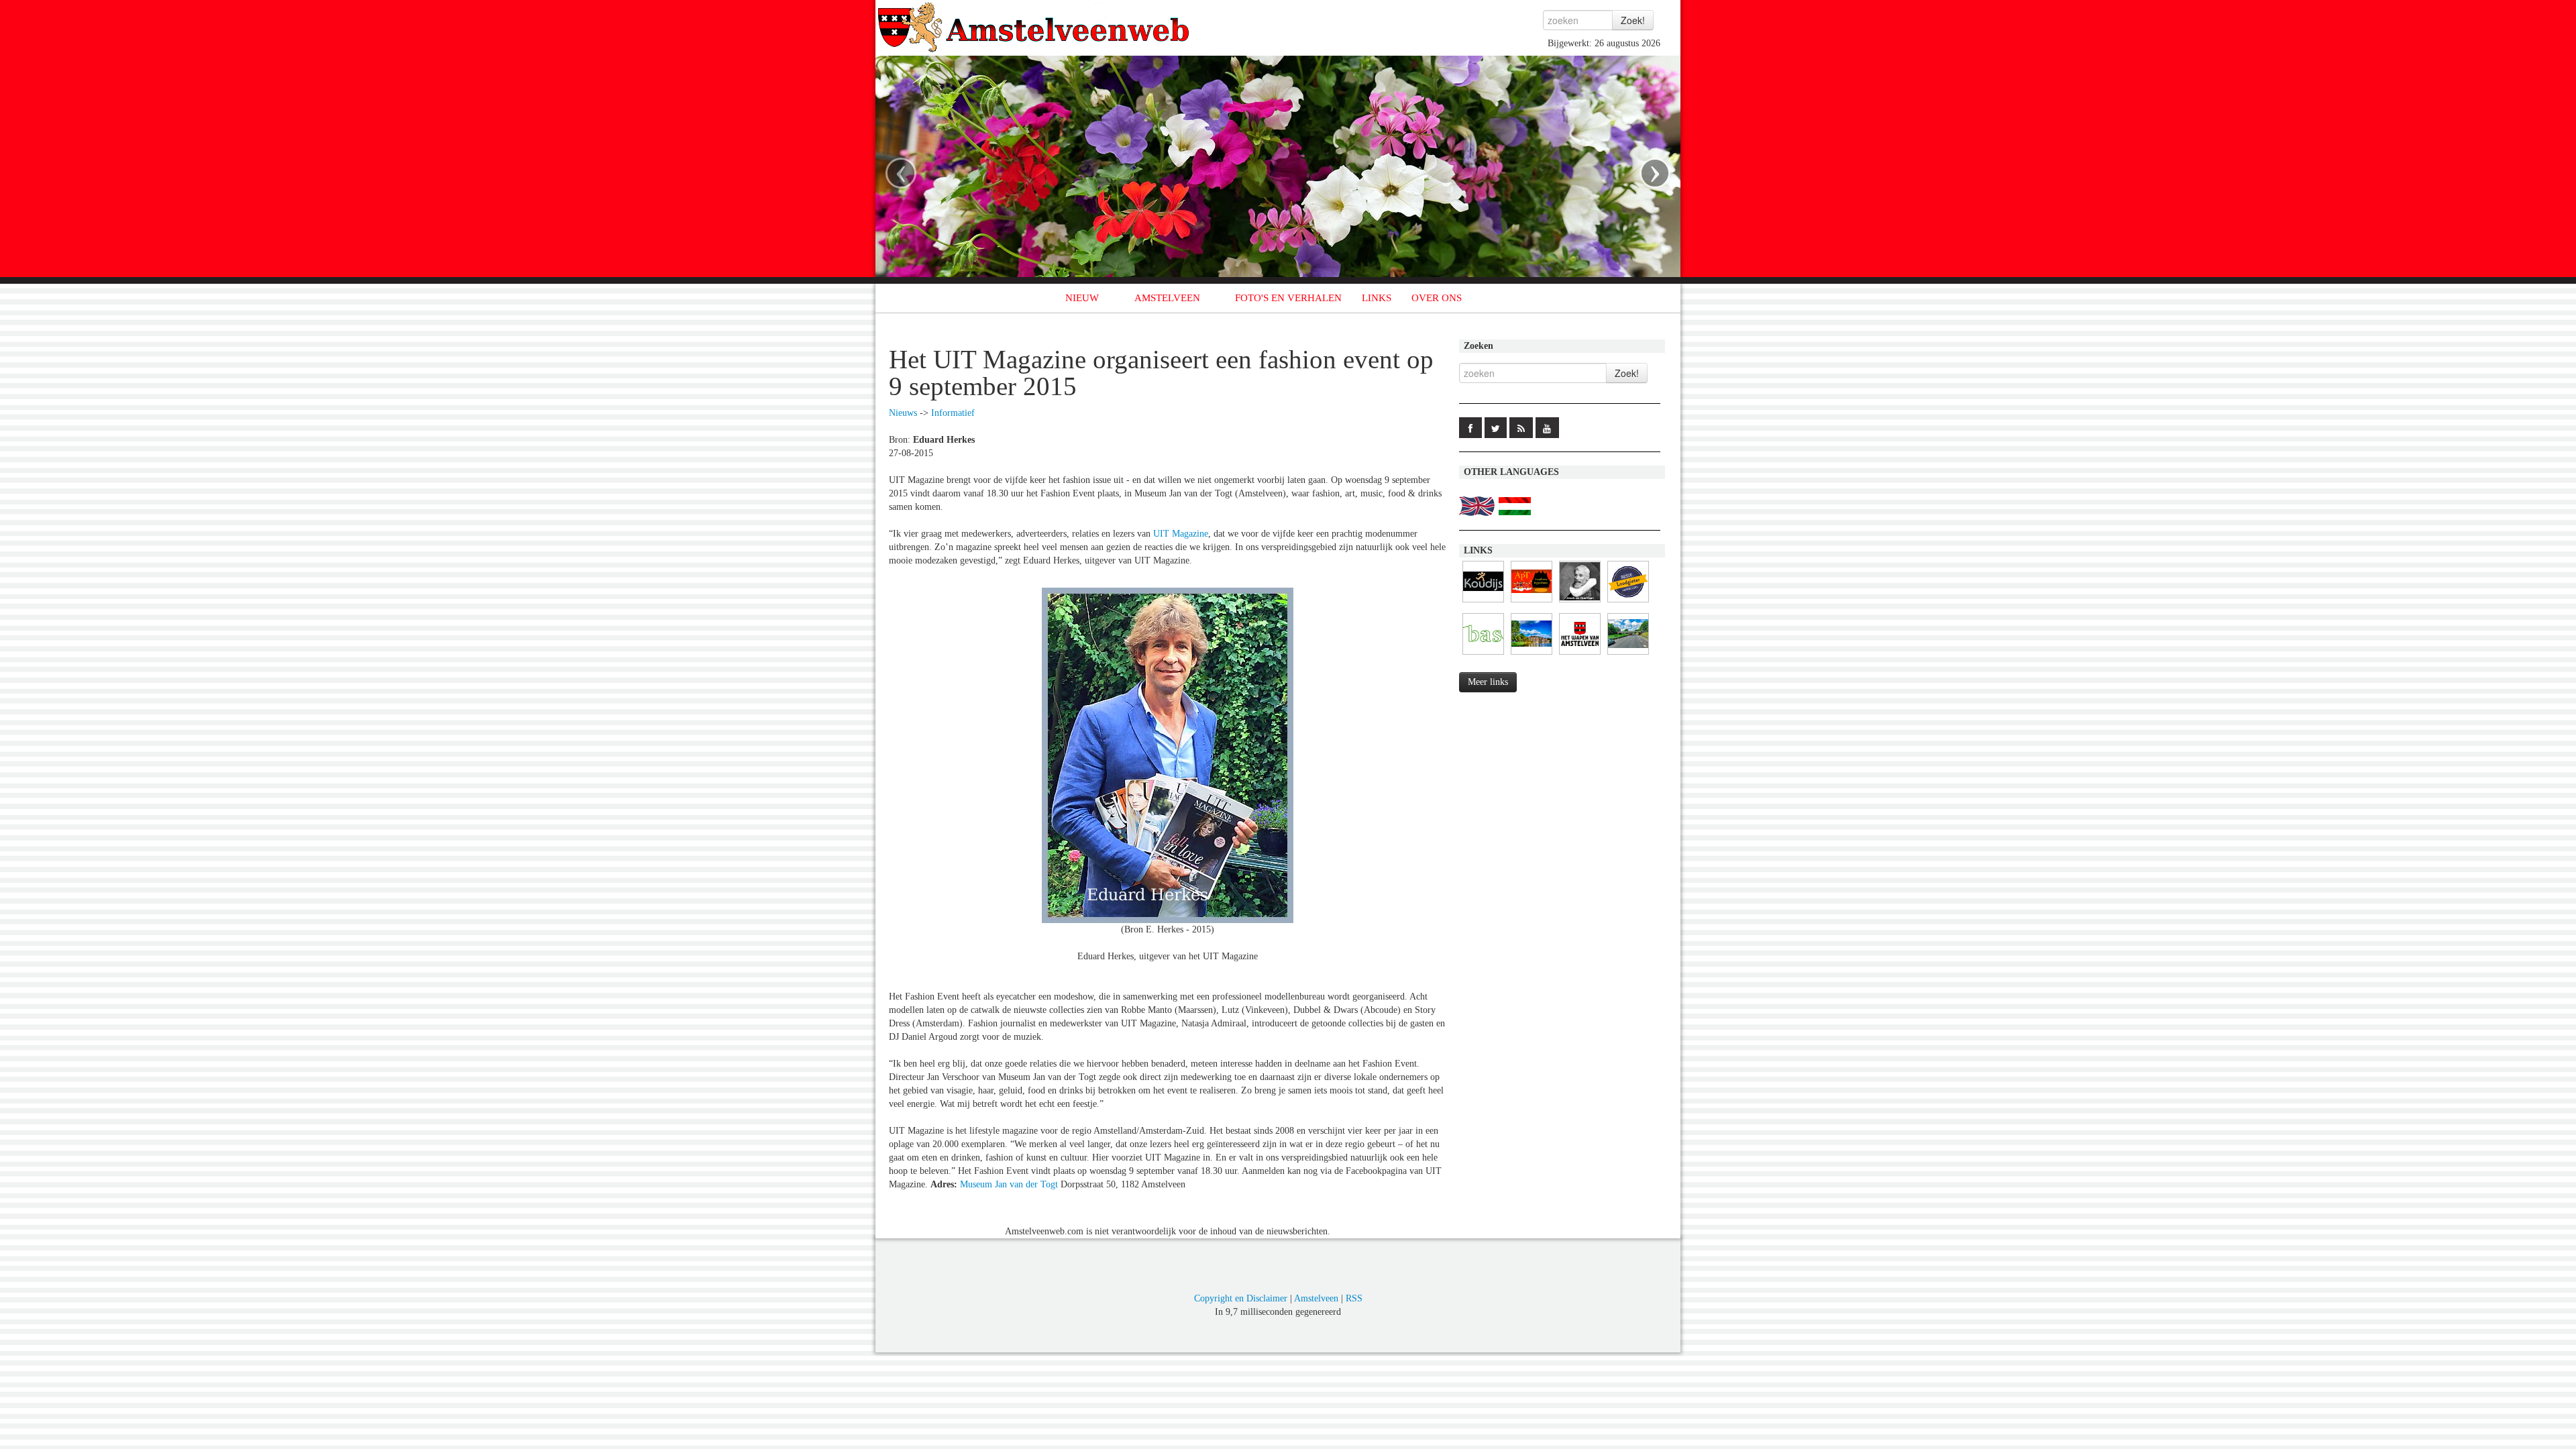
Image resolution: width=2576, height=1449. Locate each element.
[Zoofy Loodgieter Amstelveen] (1628, 603)
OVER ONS (1437, 298)
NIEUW (1082, 298)
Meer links (1488, 682)
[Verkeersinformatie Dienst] (1628, 655)
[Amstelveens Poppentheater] (1532, 603)
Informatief (953, 413)
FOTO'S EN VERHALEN (1288, 298)
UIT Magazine (1181, 534)
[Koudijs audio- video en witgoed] (1483, 603)
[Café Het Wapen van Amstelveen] (1580, 655)
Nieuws (903, 413)
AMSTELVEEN (1167, 298)
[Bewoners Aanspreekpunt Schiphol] (1483, 655)
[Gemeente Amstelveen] (1532, 655)
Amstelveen (1316, 1298)
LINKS (1377, 298)
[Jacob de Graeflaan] (1580, 603)
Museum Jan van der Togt (1009, 1184)
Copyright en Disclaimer (1241, 1298)
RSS (1354, 1298)
